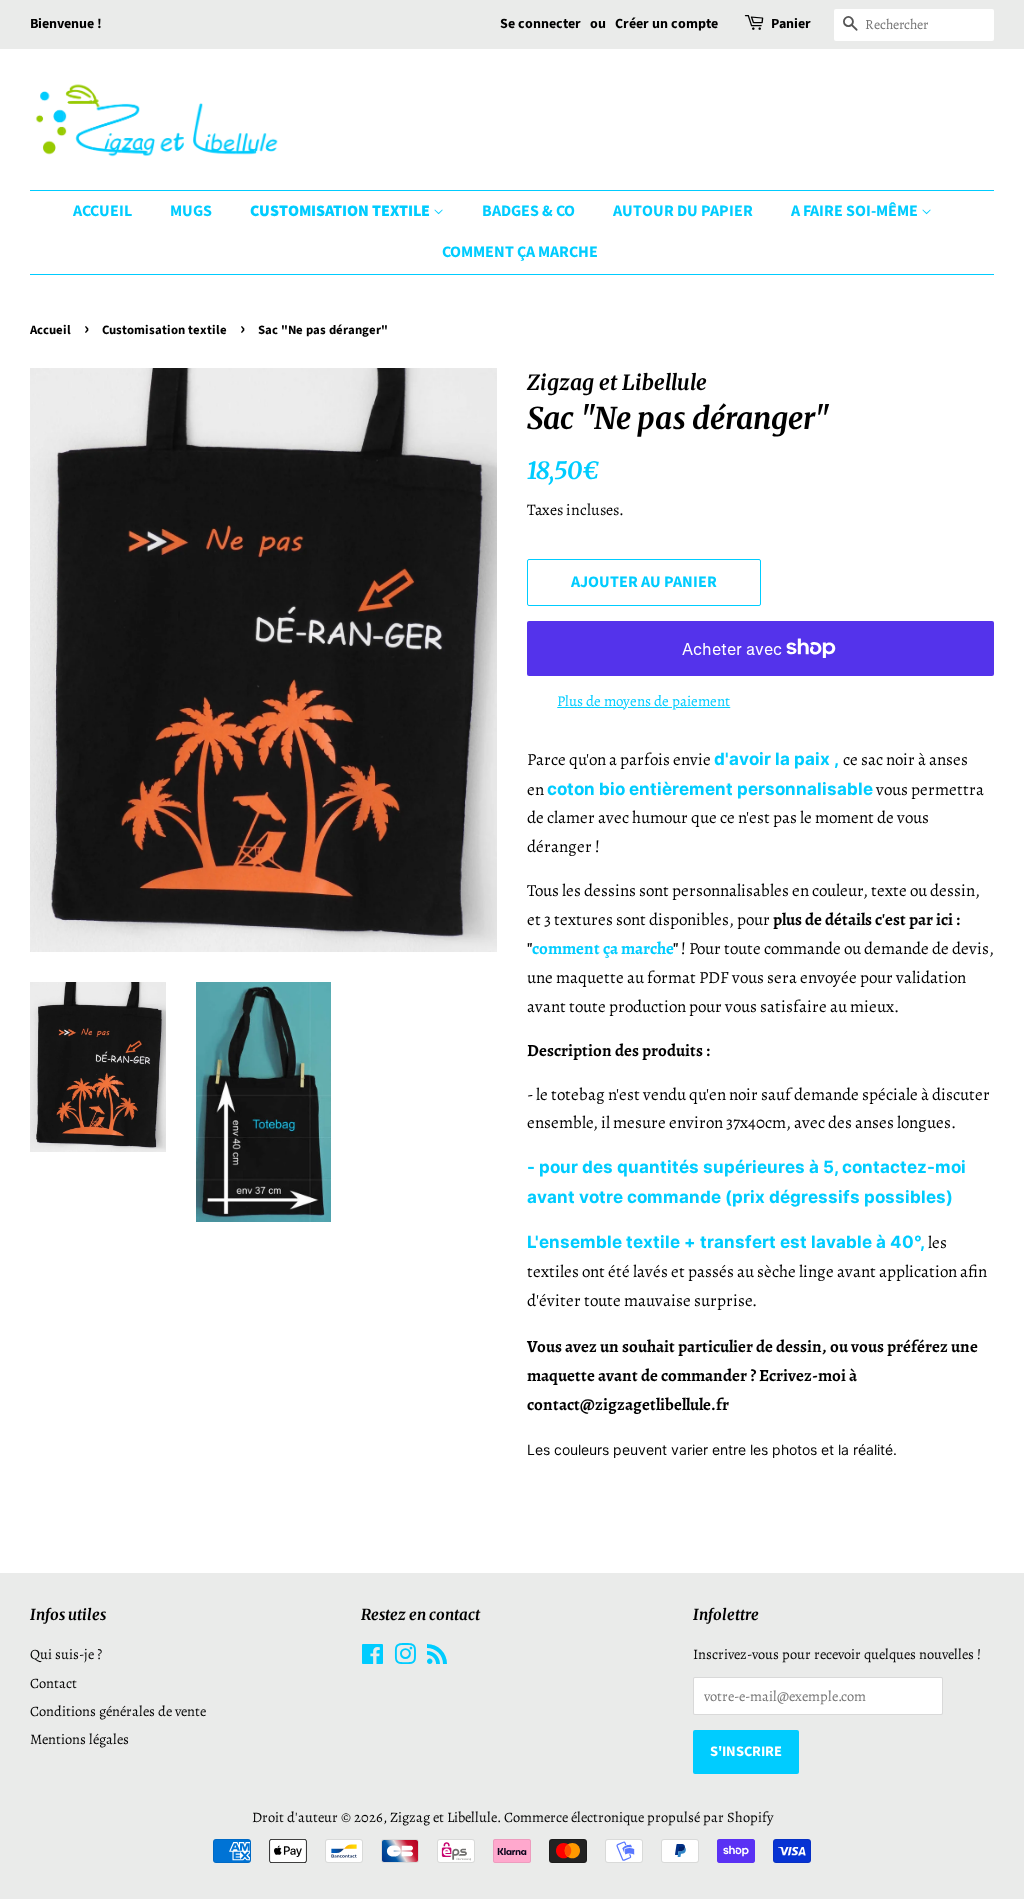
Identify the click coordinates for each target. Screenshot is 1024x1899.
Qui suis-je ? (66, 1654)
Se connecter (540, 24)
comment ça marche (602, 948)
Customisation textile (341, 211)
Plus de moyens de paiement (643, 701)
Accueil (102, 211)
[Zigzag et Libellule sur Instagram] (405, 1658)
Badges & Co (528, 211)
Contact (53, 1683)
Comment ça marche (520, 252)
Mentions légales (79, 1739)
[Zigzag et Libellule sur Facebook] (372, 1658)
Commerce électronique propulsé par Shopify (638, 1817)
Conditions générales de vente (118, 1711)
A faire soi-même (856, 211)
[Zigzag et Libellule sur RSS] (437, 1658)
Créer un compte (666, 24)
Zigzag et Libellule (443, 1817)
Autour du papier (683, 211)
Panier (791, 24)
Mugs (191, 211)
